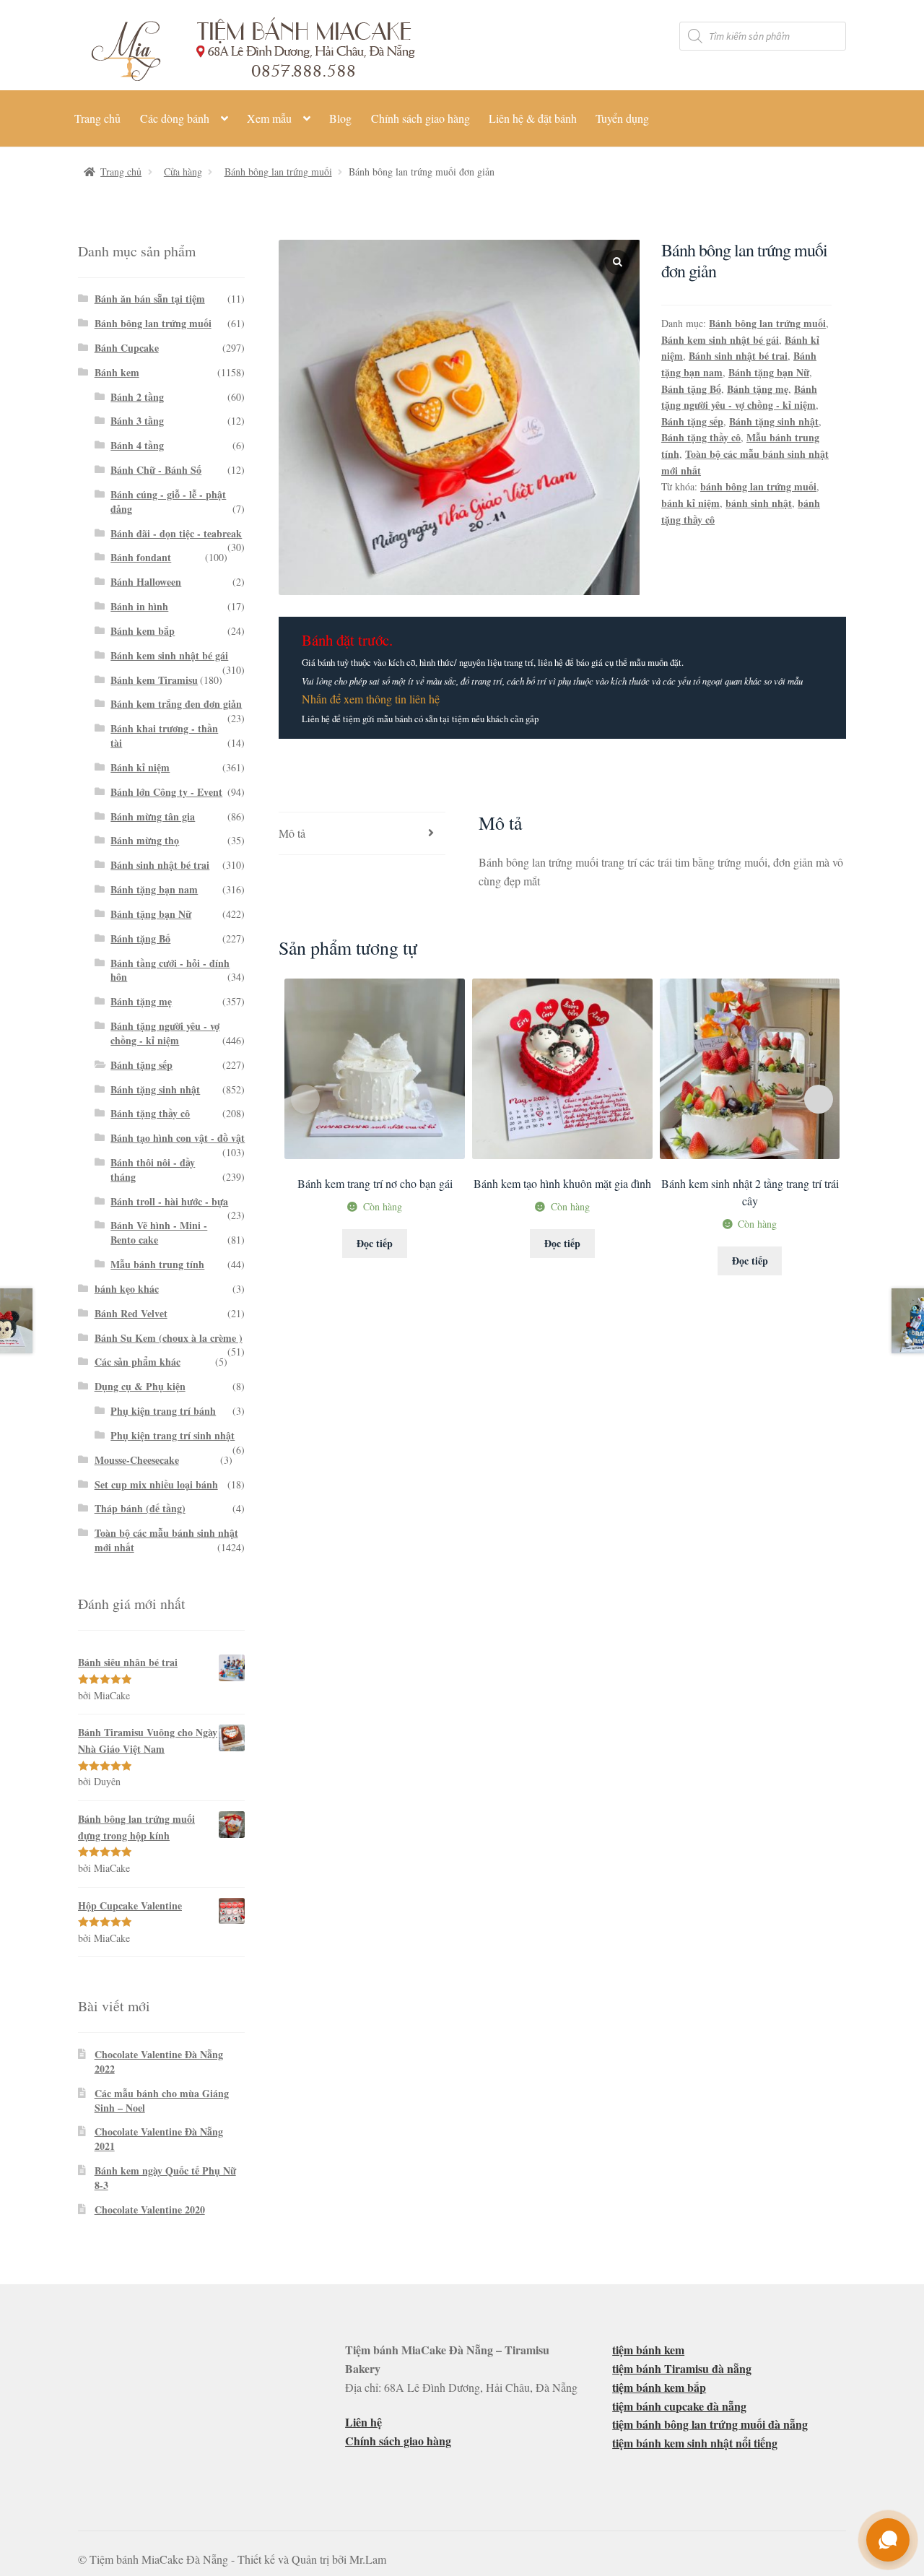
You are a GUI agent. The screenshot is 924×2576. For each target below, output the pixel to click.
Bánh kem (117, 372)
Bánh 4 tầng (137, 445)
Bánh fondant (141, 557)
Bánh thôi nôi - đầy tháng (153, 1170)
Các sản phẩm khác (138, 1362)
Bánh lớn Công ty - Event (166, 792)
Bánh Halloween (146, 582)
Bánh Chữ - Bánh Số (156, 470)
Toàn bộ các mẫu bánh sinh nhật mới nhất (166, 1540)
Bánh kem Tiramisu (154, 680)
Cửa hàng (183, 172)
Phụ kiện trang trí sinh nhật (173, 1435)
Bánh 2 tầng (137, 397)
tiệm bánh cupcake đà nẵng (679, 2406)
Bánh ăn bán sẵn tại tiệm (150, 299)
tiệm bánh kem (648, 2350)
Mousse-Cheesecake (137, 1460)
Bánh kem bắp (143, 631)
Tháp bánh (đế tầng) (140, 1508)
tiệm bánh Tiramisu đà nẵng (682, 2368)
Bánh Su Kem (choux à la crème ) (169, 1338)
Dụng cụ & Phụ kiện (140, 1386)
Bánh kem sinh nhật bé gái (720, 340)
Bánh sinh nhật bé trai (738, 356)
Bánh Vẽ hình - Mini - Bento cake (159, 1232)
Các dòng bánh (175, 118)
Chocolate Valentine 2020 (150, 2209)
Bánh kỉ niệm (140, 767)
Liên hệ (363, 2422)
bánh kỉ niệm (690, 503)
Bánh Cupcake (127, 348)
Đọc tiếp (375, 1243)
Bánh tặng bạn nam (154, 889)
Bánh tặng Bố (691, 389)
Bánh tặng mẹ (758, 389)
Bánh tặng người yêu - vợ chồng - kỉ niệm (739, 397)
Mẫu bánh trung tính (157, 1264)
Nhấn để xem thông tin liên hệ (371, 699)
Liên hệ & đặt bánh (533, 118)
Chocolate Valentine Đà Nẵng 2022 (159, 2061)
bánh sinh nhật (759, 503)
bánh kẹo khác (127, 1289)
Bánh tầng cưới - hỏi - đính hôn (170, 970)
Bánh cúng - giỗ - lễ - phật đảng (168, 502)
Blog (340, 118)
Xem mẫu (269, 118)
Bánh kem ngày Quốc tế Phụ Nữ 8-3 (165, 2178)
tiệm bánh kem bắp (659, 2387)
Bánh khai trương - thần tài (164, 736)
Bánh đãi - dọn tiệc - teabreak (176, 533)
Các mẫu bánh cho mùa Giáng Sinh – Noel (162, 2100)
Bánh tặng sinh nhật (774, 421)
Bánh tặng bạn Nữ (769, 372)
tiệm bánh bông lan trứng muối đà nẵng (710, 2424)
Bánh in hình (139, 606)
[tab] (362, 834)
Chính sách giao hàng (420, 118)
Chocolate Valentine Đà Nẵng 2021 (159, 2139)
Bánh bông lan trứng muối (278, 172)
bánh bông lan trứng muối (758, 486)
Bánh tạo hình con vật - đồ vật (178, 1138)
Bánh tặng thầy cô (701, 437)
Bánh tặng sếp (692, 421)
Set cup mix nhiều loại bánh (156, 1484)
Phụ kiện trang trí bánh (163, 1411)
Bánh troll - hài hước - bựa (169, 1201)
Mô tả (292, 833)
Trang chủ (97, 118)
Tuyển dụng (622, 118)
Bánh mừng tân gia (153, 816)
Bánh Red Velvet (131, 1313)
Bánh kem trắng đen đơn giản (176, 704)
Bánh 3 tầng (137, 421)
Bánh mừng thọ (145, 840)
